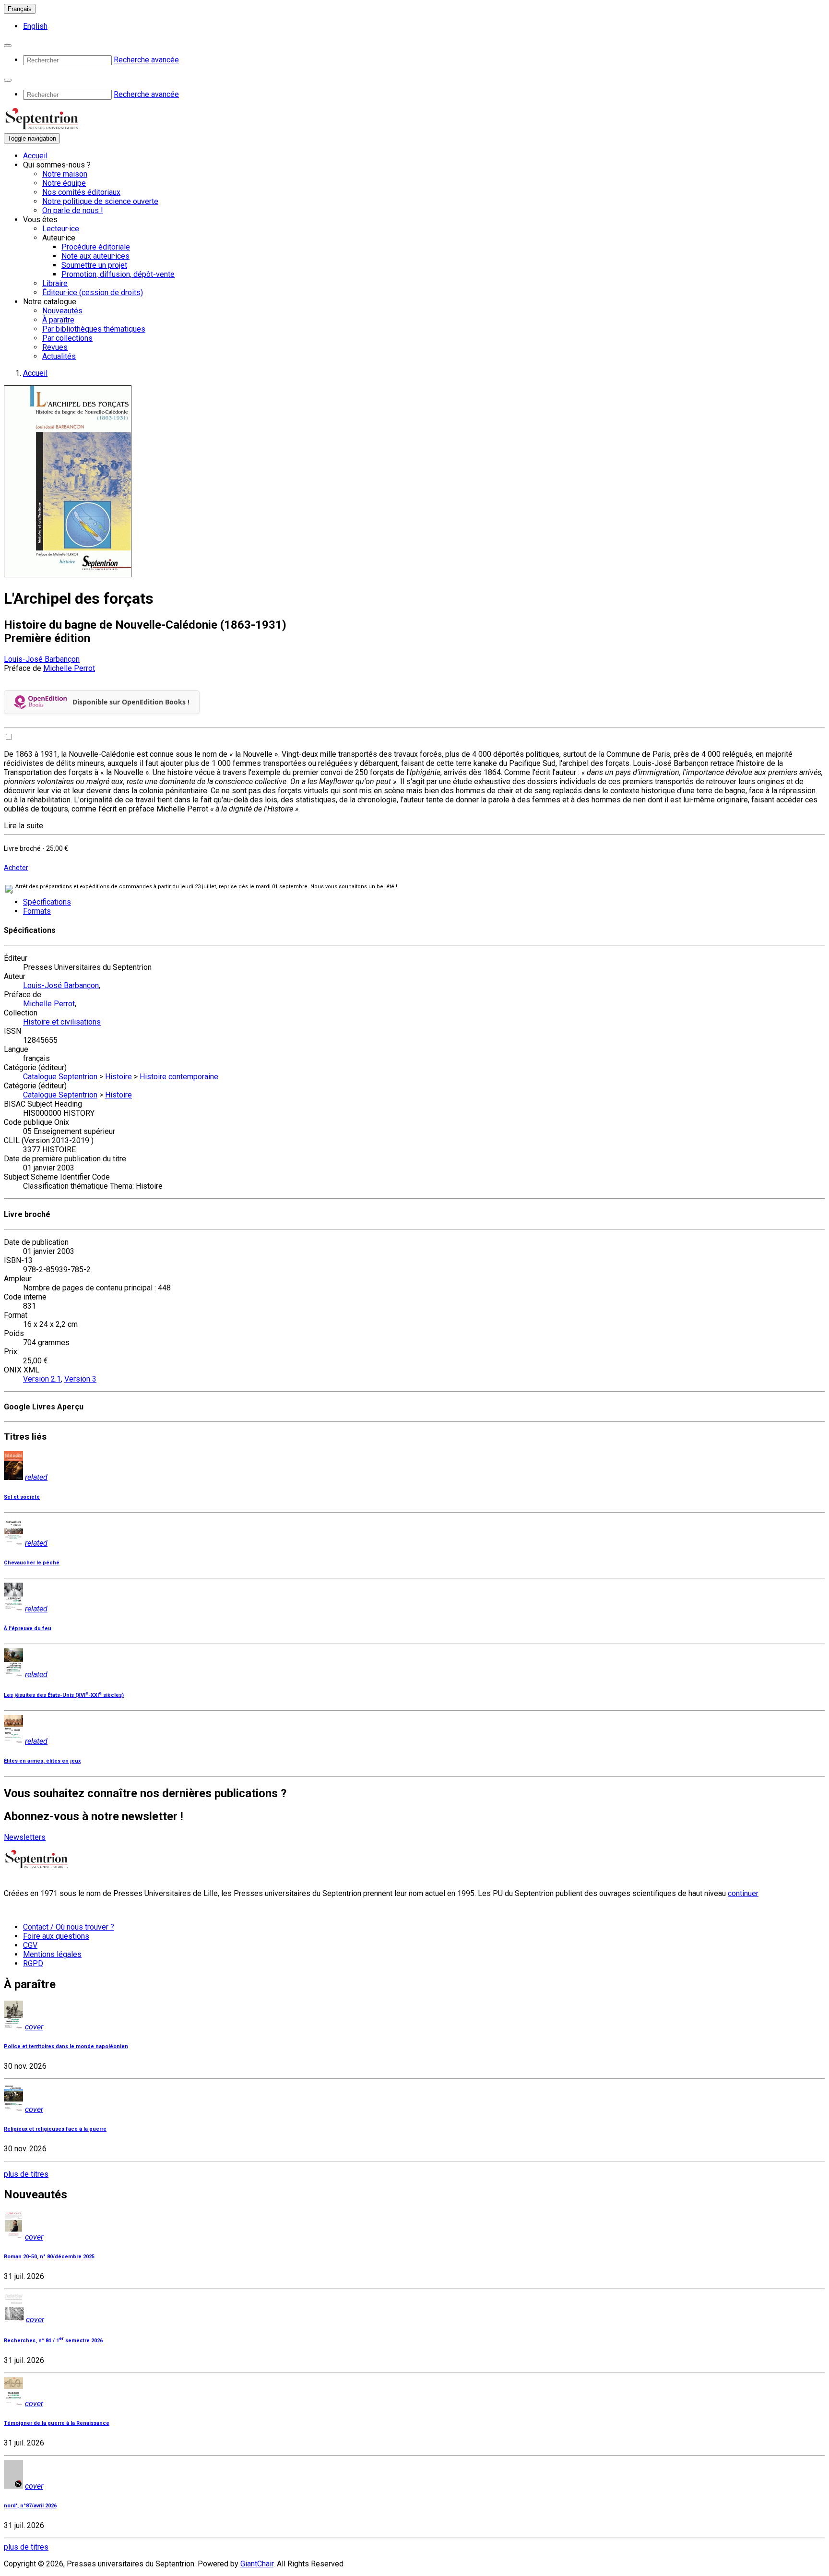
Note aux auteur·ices (95, 256)
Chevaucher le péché (32, 1563)
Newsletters (25, 1837)
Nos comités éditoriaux (81, 192)
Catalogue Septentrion (60, 1077)
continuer (743, 1893)
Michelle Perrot (69, 668)
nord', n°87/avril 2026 (30, 2506)
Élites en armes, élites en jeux (42, 1761)
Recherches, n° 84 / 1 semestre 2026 (53, 2341)
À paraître (58, 320)
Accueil (35, 156)
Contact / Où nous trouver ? (69, 1927)
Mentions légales (52, 1954)
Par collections (67, 338)
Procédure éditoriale (96, 247)
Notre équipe (64, 183)
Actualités (59, 356)
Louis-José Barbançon (42, 659)
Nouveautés (62, 311)
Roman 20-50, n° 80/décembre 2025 (49, 2257)
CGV (30, 1945)
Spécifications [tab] (47, 902)
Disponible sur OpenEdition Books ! (131, 702)
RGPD (33, 1963)
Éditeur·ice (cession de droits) (93, 292)
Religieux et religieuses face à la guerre (55, 2129)
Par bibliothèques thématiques (94, 329)
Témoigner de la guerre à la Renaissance (57, 2423)
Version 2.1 (42, 1379)
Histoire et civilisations (62, 1022)
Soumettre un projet (94, 265)
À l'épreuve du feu (28, 1628)
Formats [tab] (37, 911)
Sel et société (22, 1497)
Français (20, 9)
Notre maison (65, 174)
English (35, 26)
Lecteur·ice (61, 229)
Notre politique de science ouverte (100, 201)
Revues (55, 347)
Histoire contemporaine (179, 1077)
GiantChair (257, 2564)
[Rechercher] (8, 46)
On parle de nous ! (73, 210)
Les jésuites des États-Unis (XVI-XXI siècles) (64, 1695)
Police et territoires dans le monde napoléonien (66, 2046)
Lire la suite (24, 826)
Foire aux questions (56, 1936)
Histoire (118, 1077)
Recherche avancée (146, 60)
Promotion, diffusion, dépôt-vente (118, 274)
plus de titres (26, 2174)
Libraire (55, 283)
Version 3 (80, 1379)
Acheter (16, 868)
